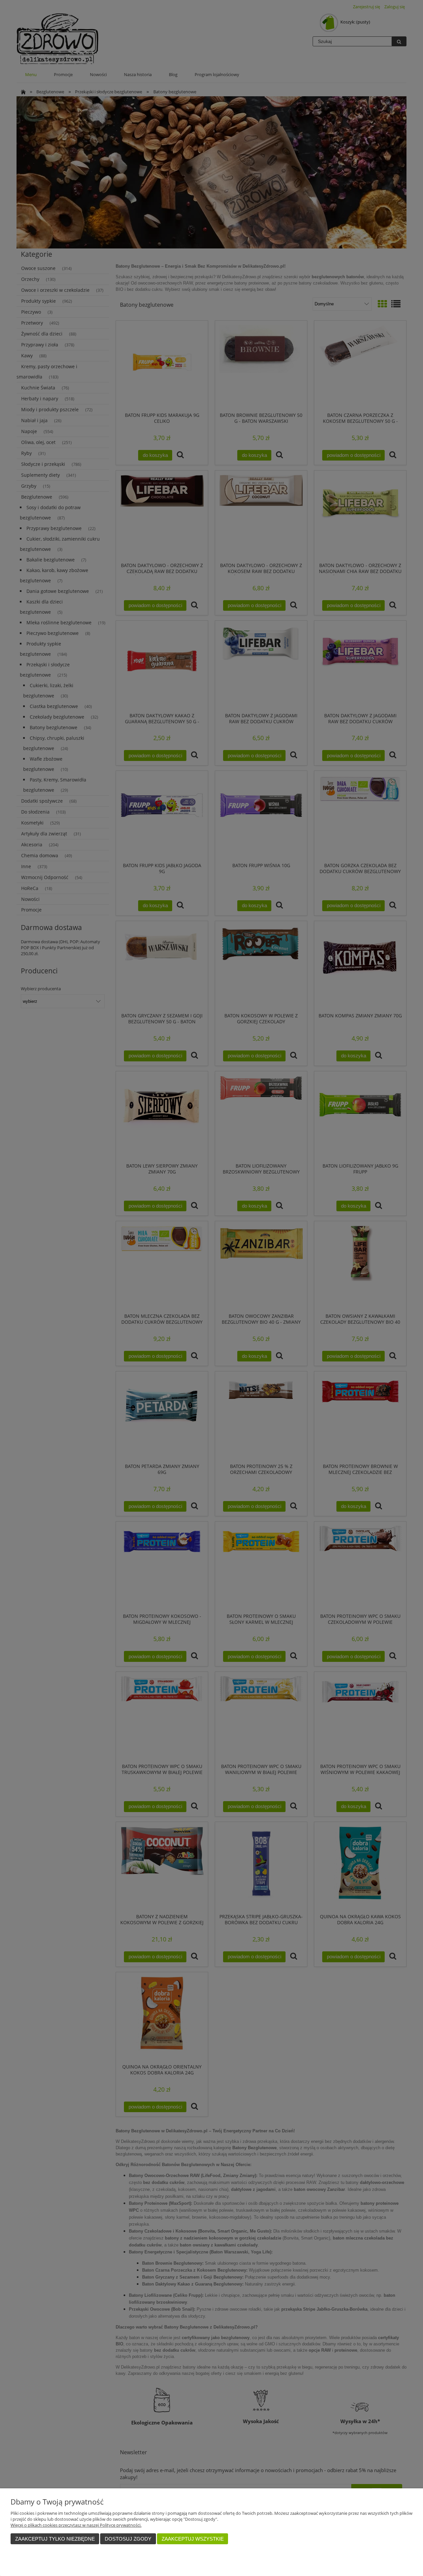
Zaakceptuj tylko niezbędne (55, 2539)
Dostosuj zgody (128, 2539)
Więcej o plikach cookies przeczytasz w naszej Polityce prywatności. (76, 2525)
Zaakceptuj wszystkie (193, 2539)
